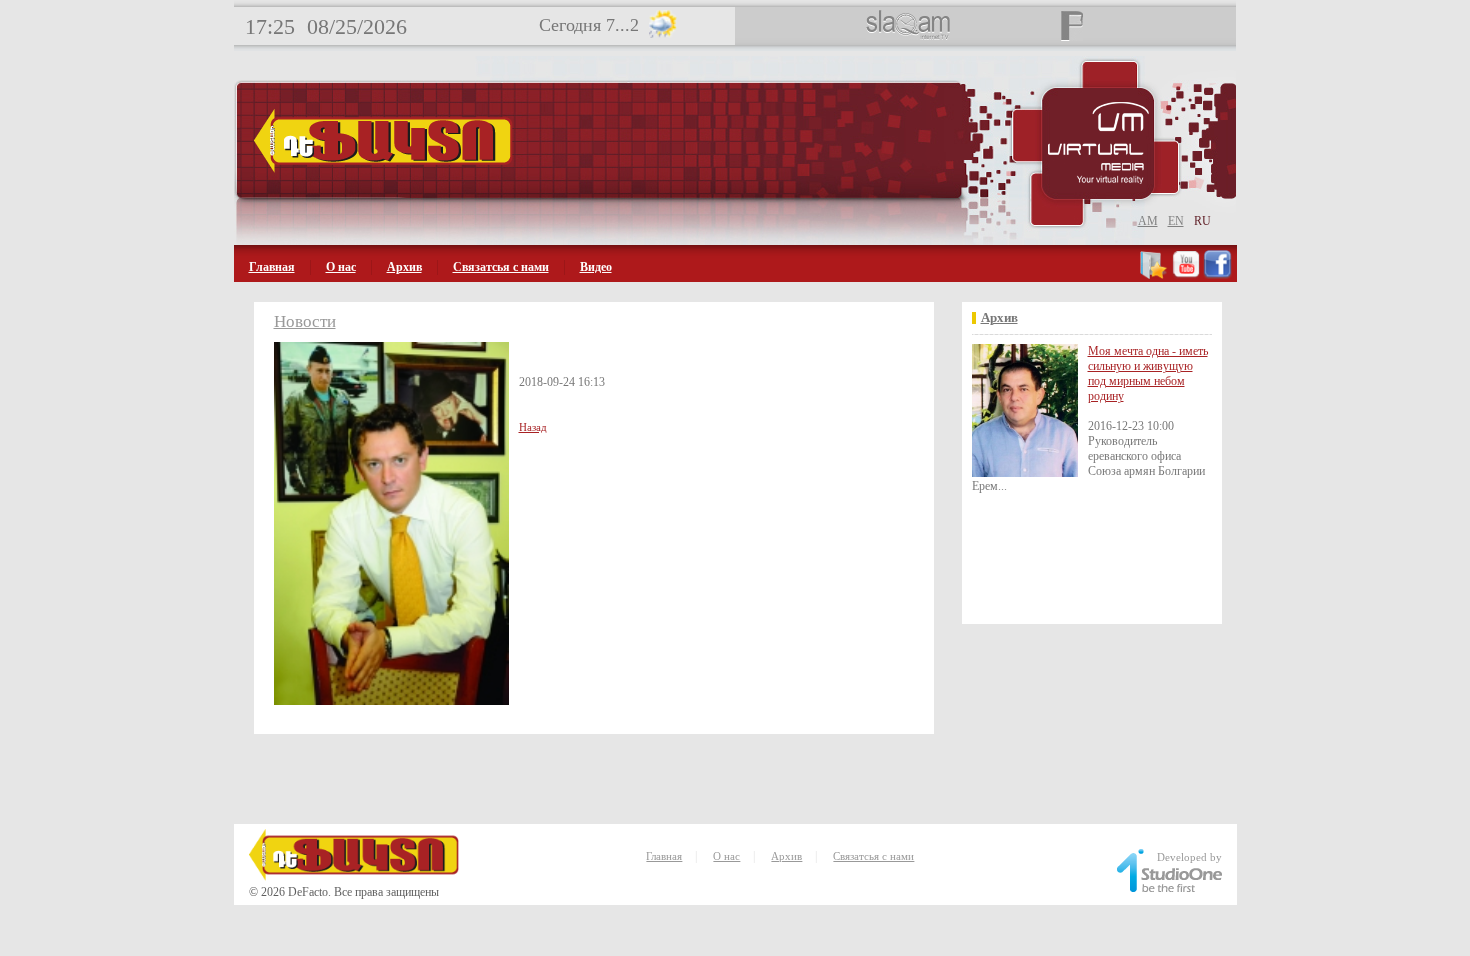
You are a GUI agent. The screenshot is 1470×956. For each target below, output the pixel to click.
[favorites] (1154, 275)
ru (1202, 221)
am (1148, 221)
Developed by (1189, 857)
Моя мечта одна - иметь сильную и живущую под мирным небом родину (1148, 373)
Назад (533, 427)
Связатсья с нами (501, 267)
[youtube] (1186, 275)
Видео (596, 267)
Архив (404, 267)
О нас (341, 267)
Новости (305, 321)
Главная (272, 267)
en (1176, 221)
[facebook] (1217, 275)
